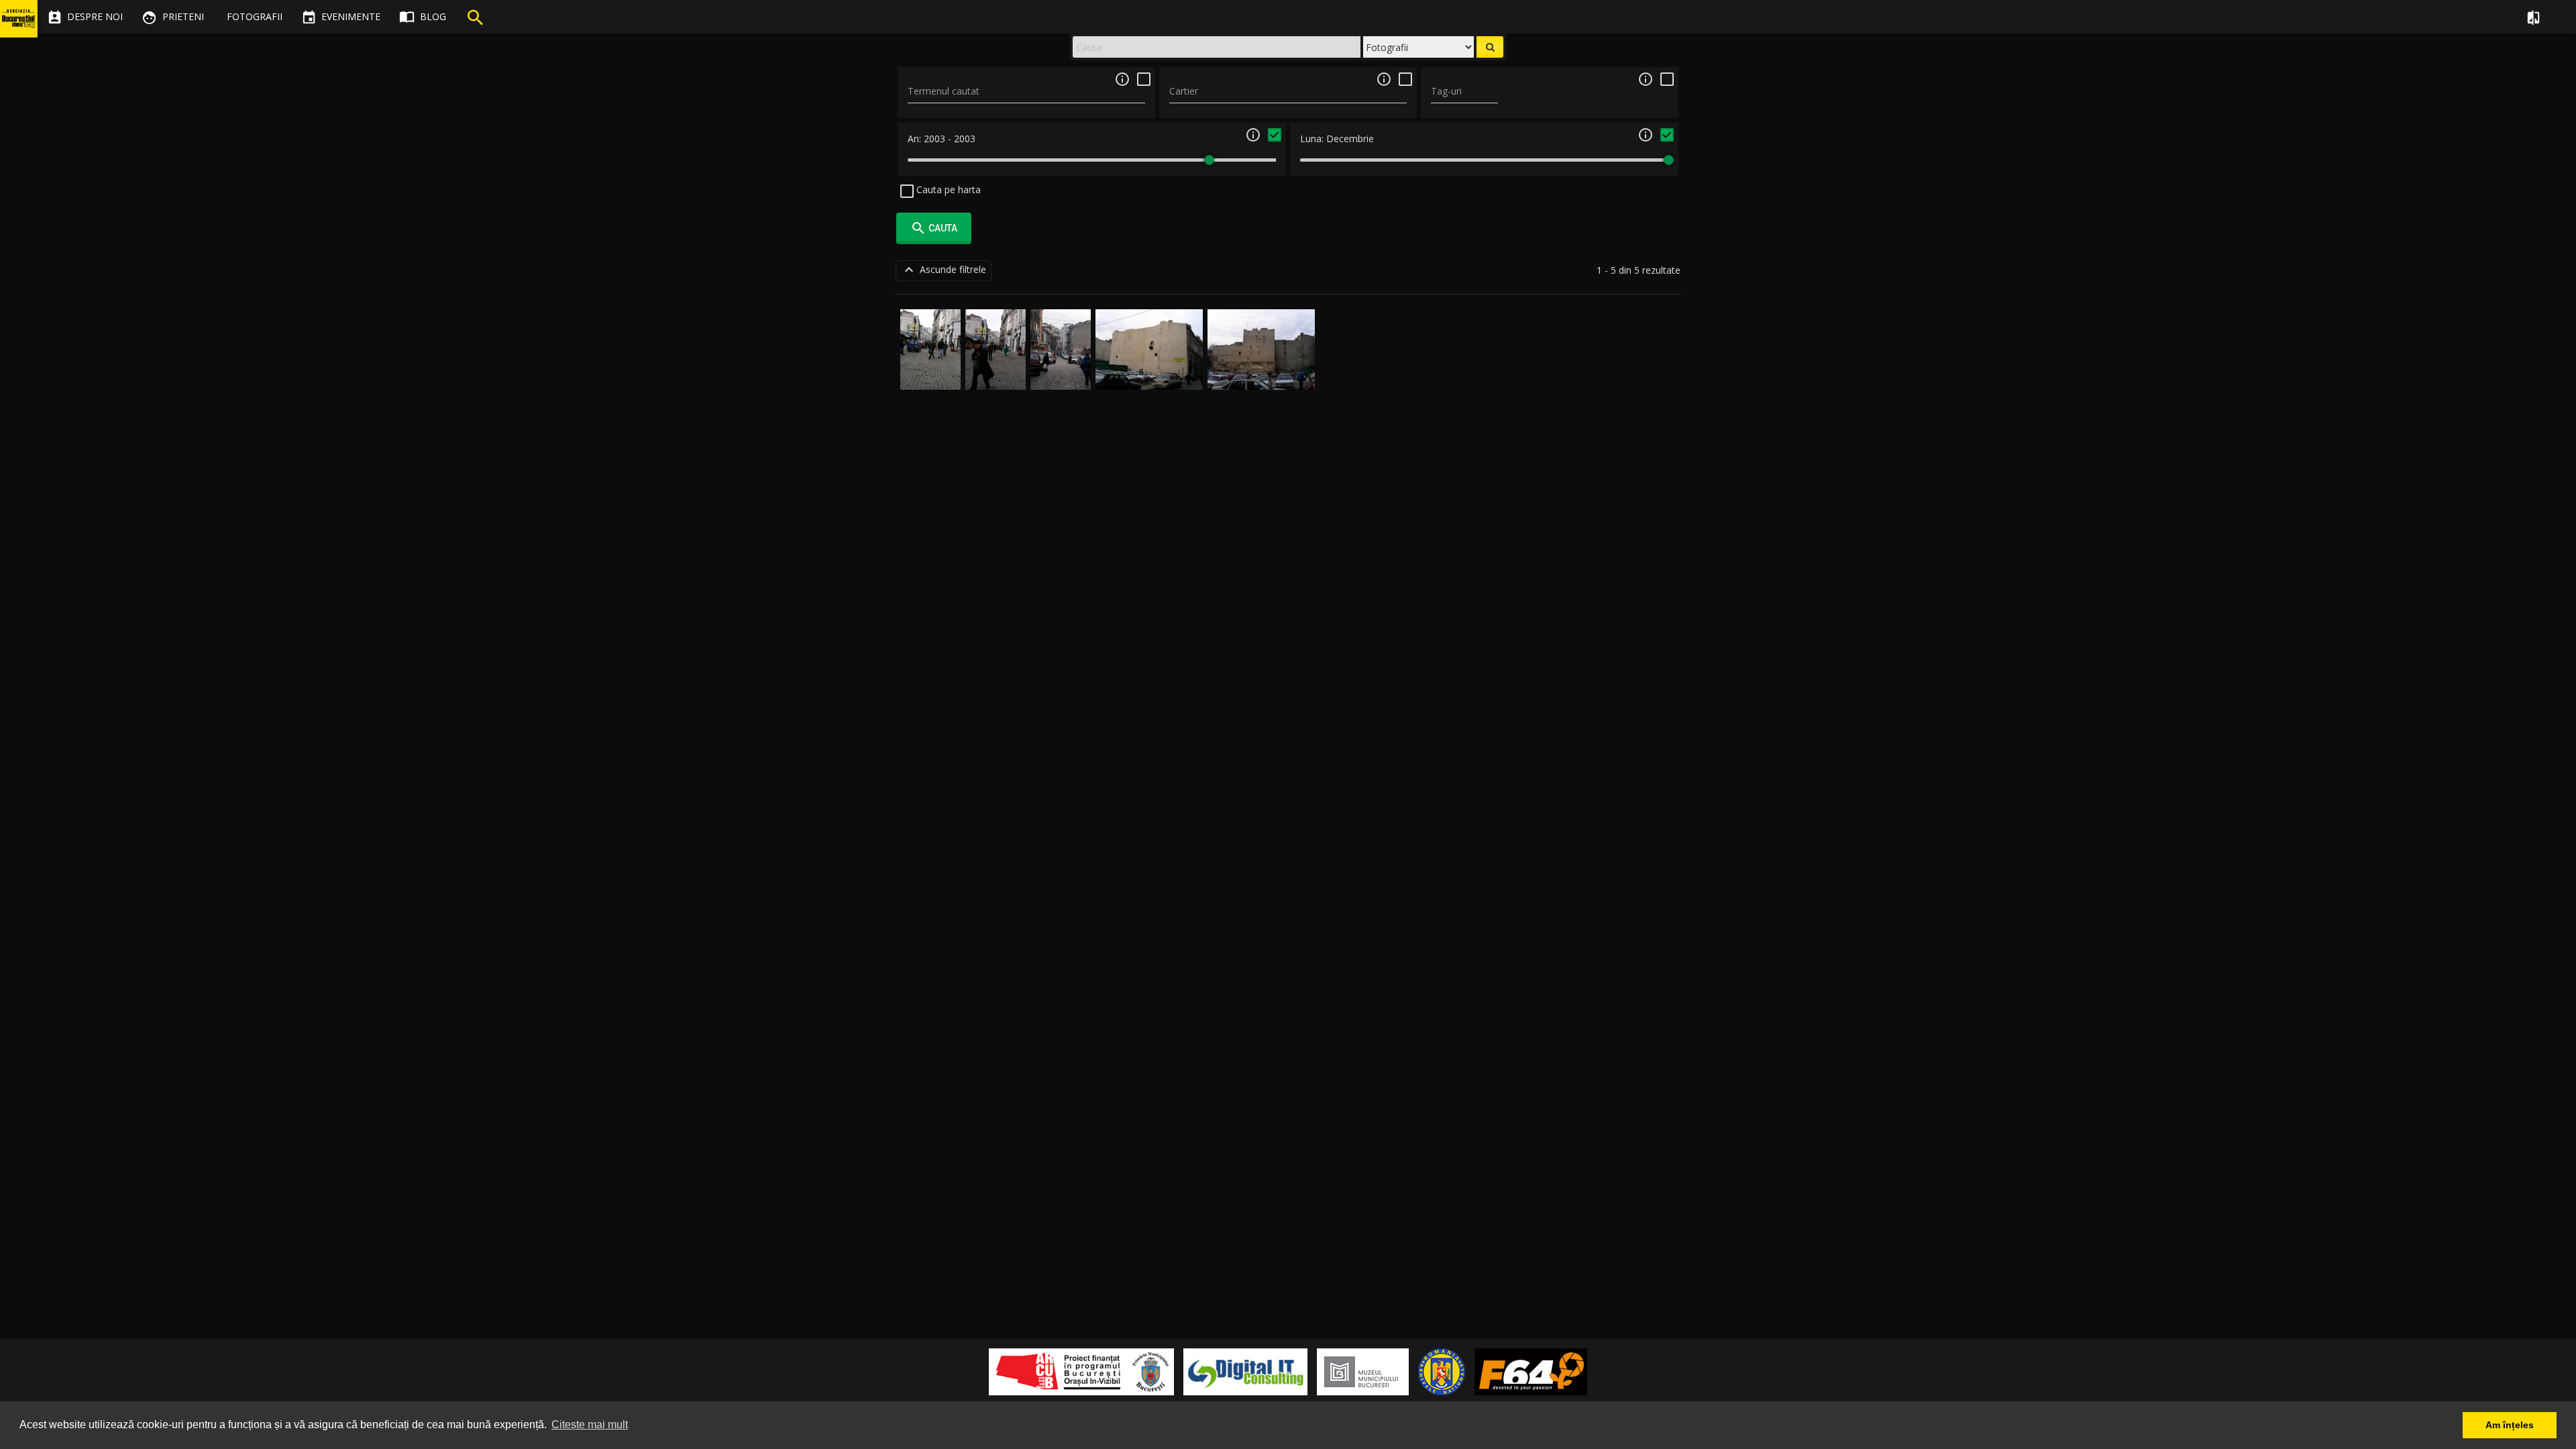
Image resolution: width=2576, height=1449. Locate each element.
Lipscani (930, 374)
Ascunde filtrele (944, 270)
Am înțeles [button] (2510, 1425)
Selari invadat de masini (1061, 361)
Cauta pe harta (947, 190)
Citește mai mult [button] (590, 1425)
